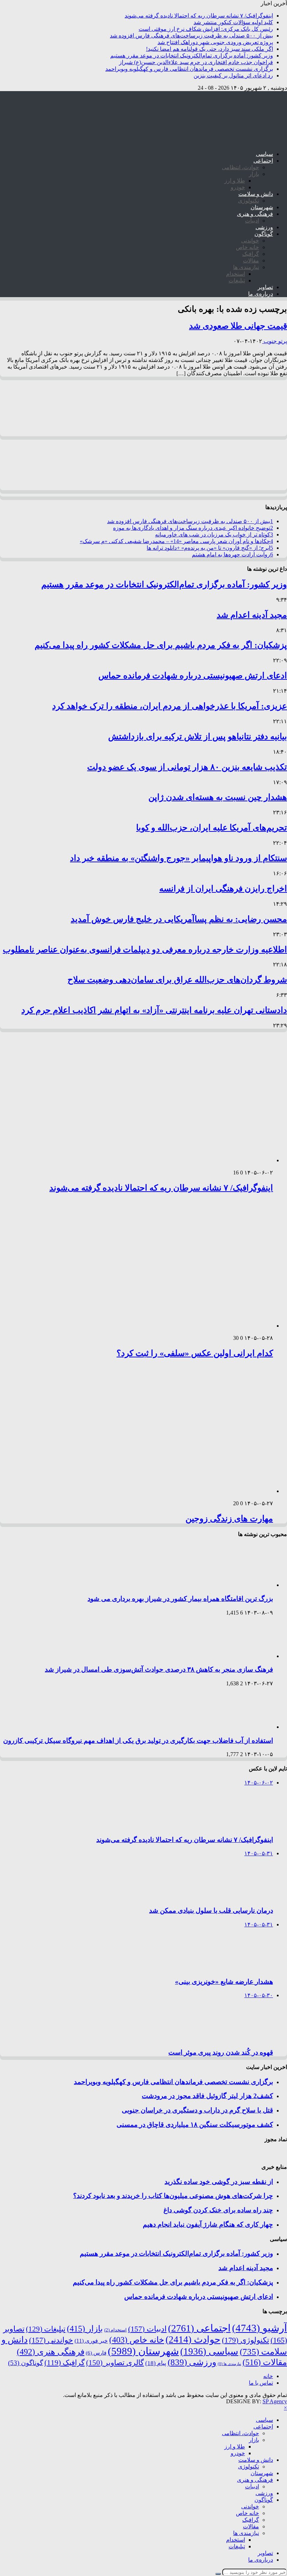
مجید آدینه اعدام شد (252, 615)
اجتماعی (263, 161)
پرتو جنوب (275, 341)
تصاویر (265, 287)
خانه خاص (247, 247)
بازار (254, 174)
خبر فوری (91, 2341)
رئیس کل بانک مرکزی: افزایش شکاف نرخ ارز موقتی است (206, 29)
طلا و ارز (235, 181)
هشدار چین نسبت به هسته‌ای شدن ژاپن (218, 797)
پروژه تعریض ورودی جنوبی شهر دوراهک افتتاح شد (215, 42)
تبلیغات (237, 280)
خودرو (238, 187)
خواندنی (250, 241)
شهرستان (262, 207)
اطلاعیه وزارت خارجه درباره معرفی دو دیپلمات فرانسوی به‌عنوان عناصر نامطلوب (145, 950)
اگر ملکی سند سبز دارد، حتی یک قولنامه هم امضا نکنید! (209, 49)
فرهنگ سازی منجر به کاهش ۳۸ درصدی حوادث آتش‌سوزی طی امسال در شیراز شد (159, 1669)
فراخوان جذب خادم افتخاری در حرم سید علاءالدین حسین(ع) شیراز (196, 62)
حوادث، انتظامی (240, 167)
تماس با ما (261, 2383)
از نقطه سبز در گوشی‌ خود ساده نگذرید (219, 2182)
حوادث (193, 2339)
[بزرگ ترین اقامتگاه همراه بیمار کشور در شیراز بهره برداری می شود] (243, 1585)
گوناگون (264, 234)
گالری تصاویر (115, 2363)
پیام (156, 2363)
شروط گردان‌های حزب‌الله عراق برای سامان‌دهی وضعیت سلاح (177, 980)
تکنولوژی (248, 201)
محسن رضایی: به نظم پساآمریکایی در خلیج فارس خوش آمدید (179, 919)
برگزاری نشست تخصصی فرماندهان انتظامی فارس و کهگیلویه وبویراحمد (189, 69)
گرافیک (251, 254)
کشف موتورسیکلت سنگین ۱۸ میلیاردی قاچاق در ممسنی (195, 2125)
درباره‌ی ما (261, 294)
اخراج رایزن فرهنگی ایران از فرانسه (223, 889)
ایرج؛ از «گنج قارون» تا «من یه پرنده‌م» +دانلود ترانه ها (210, 548)
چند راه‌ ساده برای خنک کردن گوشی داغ (218, 2210)
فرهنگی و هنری (255, 214)
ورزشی (264, 227)
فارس (96, 2353)
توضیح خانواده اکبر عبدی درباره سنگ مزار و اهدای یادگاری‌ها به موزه (193, 528)
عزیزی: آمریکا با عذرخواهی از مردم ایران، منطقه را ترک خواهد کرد (170, 706)
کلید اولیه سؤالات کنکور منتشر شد (233, 22)
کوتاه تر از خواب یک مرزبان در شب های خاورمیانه (214, 535)
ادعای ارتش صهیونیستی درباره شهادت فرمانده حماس (193, 676)
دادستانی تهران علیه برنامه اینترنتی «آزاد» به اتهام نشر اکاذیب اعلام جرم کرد (154, 1010)
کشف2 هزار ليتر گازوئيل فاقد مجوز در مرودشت (207, 2096)
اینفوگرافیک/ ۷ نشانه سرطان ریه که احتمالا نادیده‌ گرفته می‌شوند (199, 16)
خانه (268, 2376)
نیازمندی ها (246, 267)
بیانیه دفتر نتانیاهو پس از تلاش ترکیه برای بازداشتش (198, 737)
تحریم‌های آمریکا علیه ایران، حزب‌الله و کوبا (212, 828)
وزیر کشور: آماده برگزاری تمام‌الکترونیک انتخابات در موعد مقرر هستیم (192, 56)
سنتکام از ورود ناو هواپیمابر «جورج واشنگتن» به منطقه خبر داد (178, 858)
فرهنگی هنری (51, 2352)
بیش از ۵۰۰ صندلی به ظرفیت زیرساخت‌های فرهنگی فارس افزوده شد (191, 36)
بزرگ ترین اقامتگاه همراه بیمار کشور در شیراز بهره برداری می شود (180, 1599)
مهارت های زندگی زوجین (229, 1519)
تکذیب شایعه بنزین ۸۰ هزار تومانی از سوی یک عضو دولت (187, 767)
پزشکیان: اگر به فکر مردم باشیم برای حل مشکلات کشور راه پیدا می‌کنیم (161, 645)
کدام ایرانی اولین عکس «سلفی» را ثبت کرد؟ (195, 1353)
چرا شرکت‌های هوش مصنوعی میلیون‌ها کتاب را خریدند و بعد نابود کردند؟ (173, 2196)
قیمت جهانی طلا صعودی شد (238, 326)
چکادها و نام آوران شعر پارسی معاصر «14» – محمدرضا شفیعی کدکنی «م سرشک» (176, 541)
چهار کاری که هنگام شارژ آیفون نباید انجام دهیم (208, 2224)
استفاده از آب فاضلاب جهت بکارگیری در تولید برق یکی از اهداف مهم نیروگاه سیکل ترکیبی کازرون (138, 1741)
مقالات (251, 261)
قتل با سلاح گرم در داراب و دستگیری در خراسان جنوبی (197, 2110)
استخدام (236, 274)
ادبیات (252, 221)
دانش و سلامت (256, 194)
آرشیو (260, 2328)
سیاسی (264, 154)
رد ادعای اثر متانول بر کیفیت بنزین (233, 76)
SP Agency (275, 2401)
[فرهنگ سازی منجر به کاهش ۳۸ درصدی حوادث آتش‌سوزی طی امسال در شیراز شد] (243, 1656)
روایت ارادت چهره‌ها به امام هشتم (232, 554)
